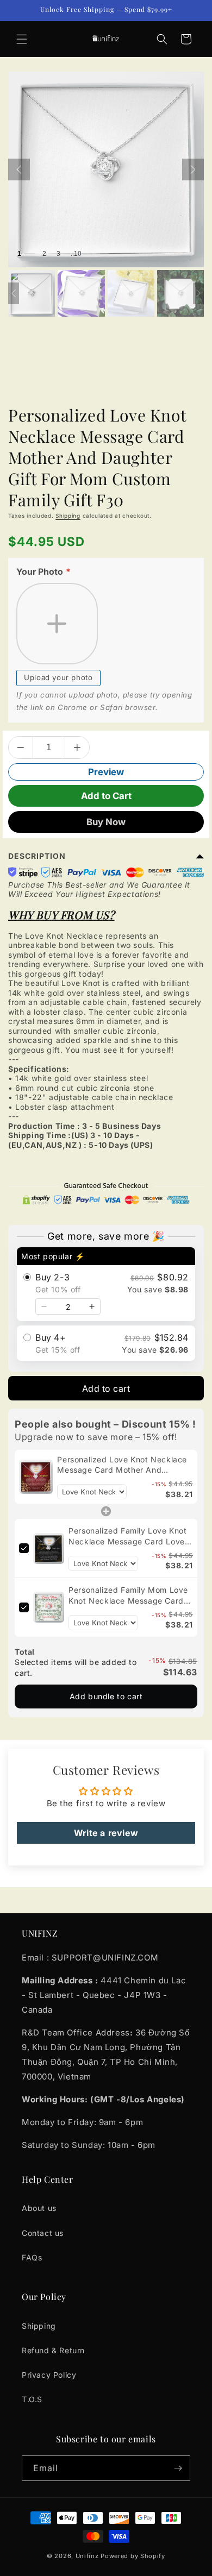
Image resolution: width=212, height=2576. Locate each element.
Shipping (68, 516)
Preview (106, 772)
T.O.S (32, 2399)
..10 (76, 254)
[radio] (106, 1284)
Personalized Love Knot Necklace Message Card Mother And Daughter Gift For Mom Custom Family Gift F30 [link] (122, 1465)
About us (39, 2208)
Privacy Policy (49, 2375)
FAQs (32, 2257)
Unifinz (87, 2556)
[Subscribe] (178, 2468)
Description (37, 856)
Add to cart (106, 1388)
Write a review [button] (106, 1833)
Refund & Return (53, 2350)
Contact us (43, 2233)
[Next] (193, 169)
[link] (36, 1477)
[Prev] (19, 169)
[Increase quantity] (92, 1306)
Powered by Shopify (133, 2556)
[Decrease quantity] (44, 1306)
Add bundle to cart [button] (106, 1696)
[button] (22, 39)
